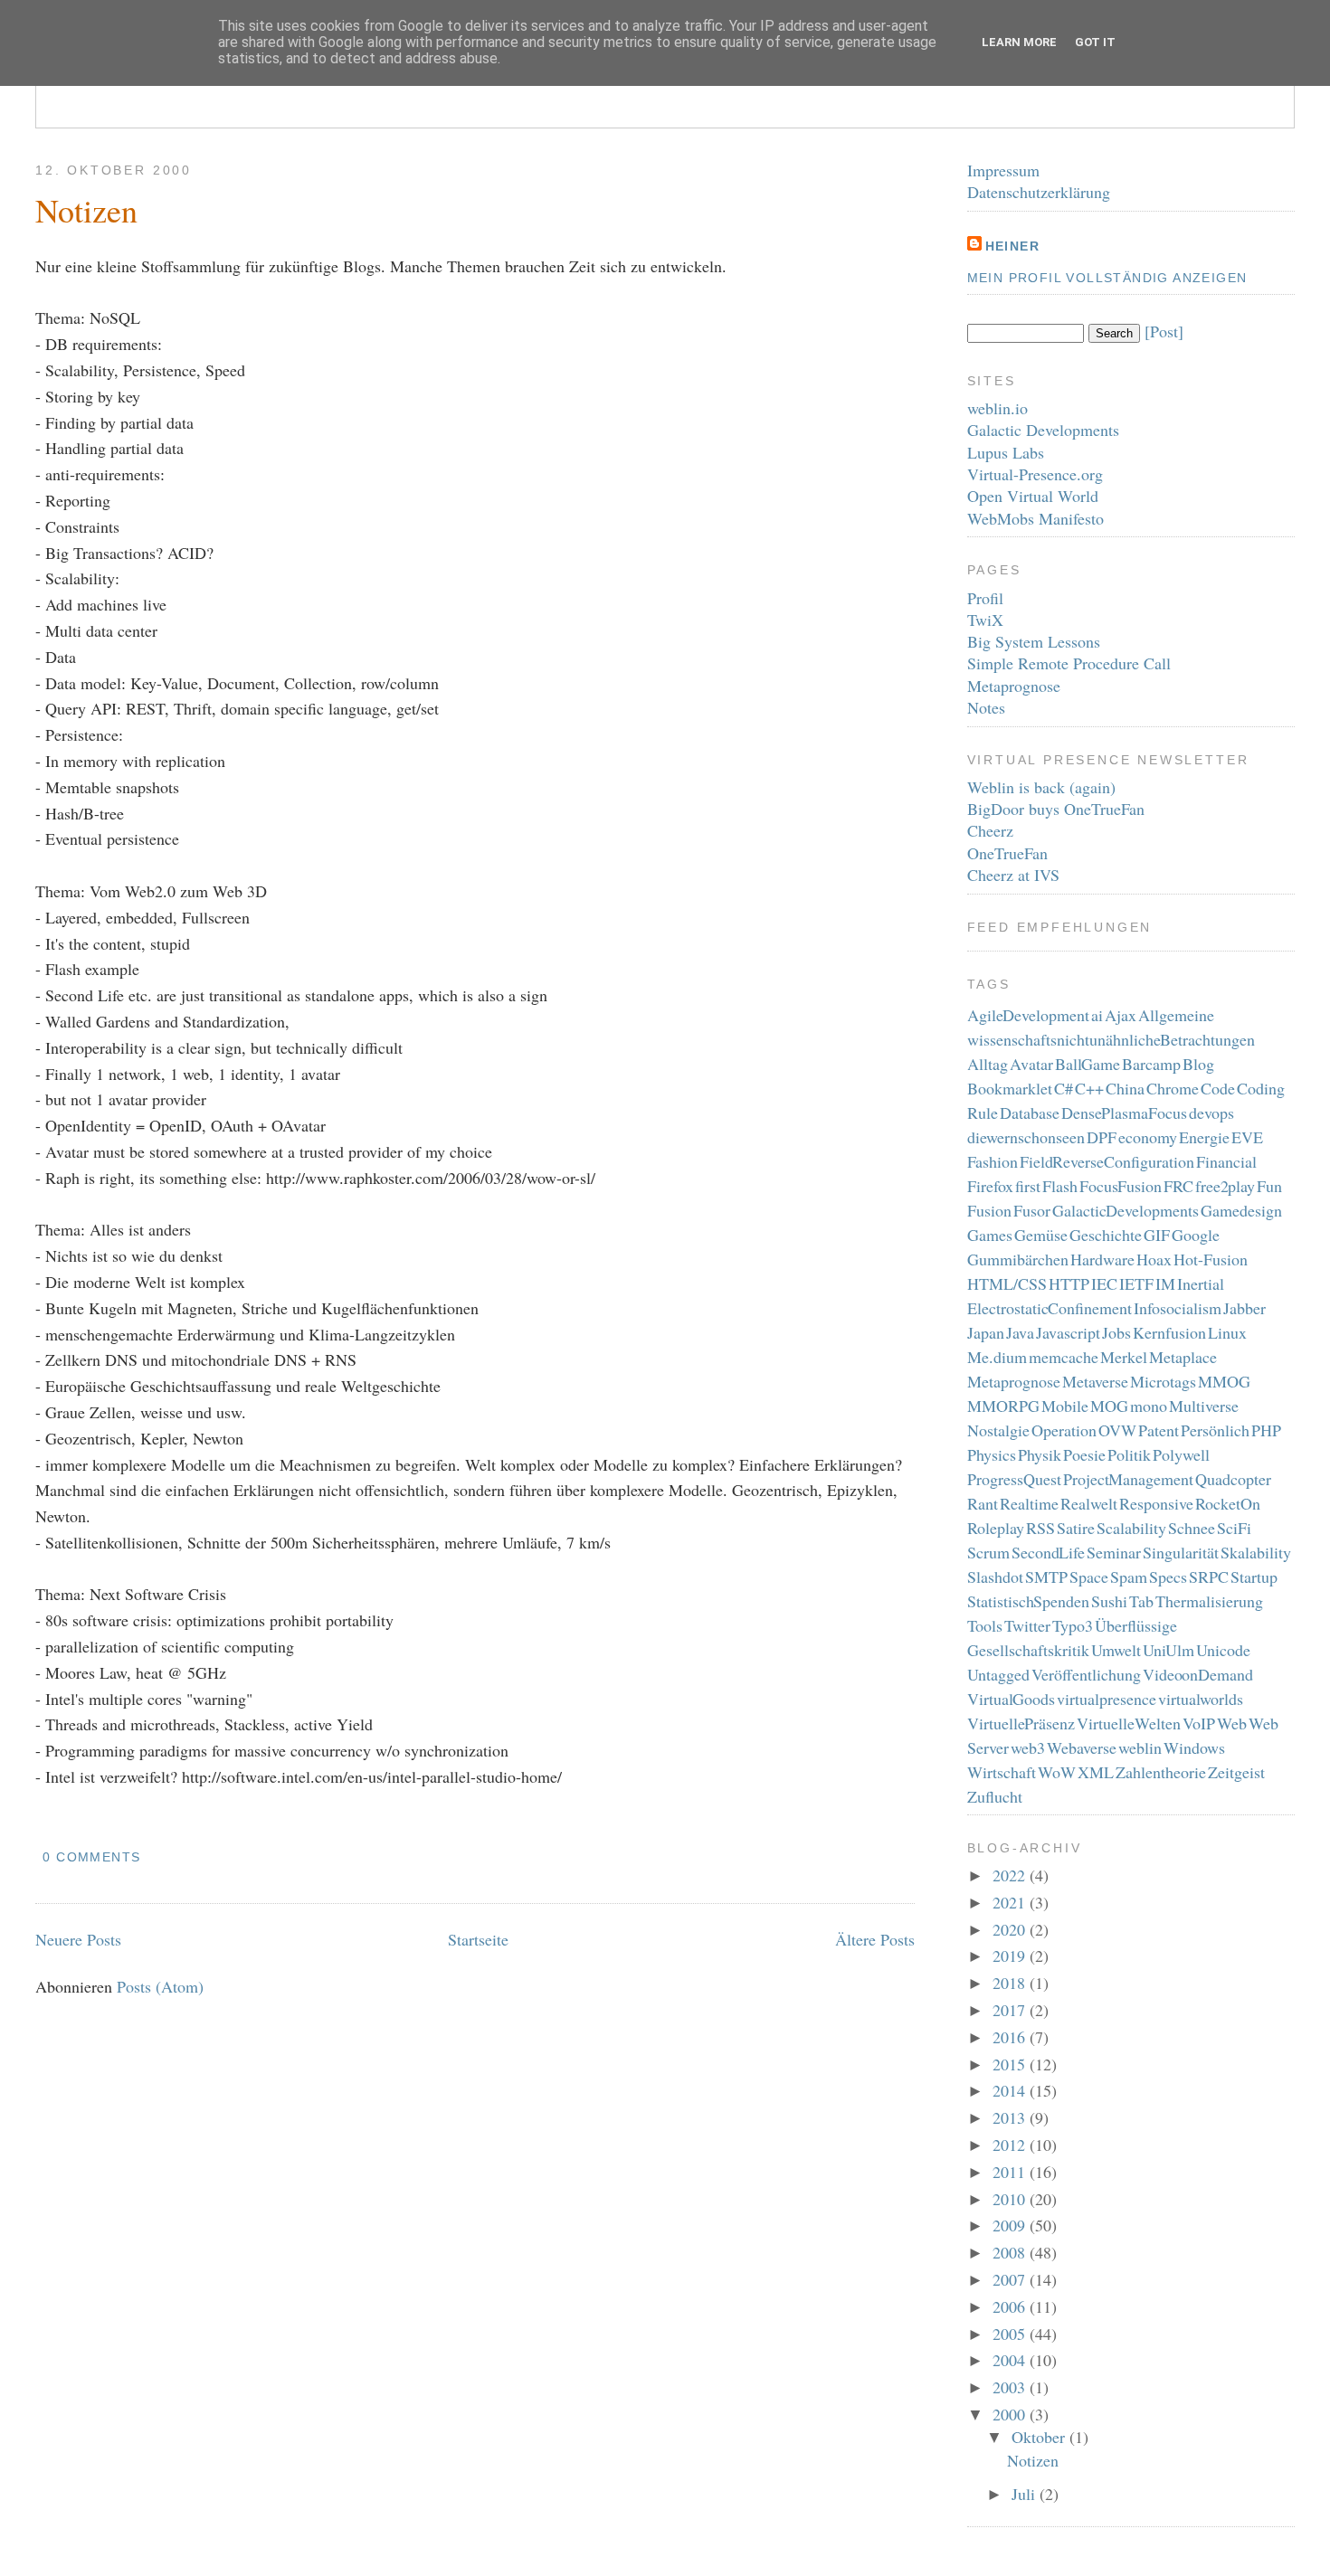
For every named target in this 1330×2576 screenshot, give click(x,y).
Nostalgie (998, 1430)
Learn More (1019, 42)
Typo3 (1073, 1625)
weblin (1140, 1747)
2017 (1011, 2010)
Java (1020, 1332)
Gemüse (1041, 1235)
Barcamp (1151, 1064)
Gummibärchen (1018, 1259)
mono (1149, 1406)
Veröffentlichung (1086, 1674)
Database (1030, 1113)
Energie (1204, 1137)
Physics (992, 1454)
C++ (1089, 1088)
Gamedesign (1241, 1210)
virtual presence (1107, 1699)
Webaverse (1082, 1747)
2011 (1011, 2172)
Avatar (1031, 1064)
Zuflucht (995, 1796)
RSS (1040, 1528)
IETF (1136, 1283)
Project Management (1129, 1479)
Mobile (1065, 1406)
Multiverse (1204, 1406)
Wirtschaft (1002, 1772)
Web (1232, 1723)
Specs (1168, 1577)
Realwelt (1089, 1503)
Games (990, 1235)
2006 (1011, 2306)
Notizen (86, 210)
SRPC (1209, 1577)
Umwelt (1116, 1650)
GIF (1157, 1235)
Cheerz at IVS (1013, 875)
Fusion (989, 1210)
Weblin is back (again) (1041, 787)
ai (1097, 1015)
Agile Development (1029, 1015)
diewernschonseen (1026, 1137)
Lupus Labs (1006, 452)
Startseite (478, 1939)
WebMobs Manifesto (1035, 518)
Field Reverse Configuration (1107, 1161)
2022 (1011, 1875)
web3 (1028, 1747)
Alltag (988, 1064)
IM (1165, 1283)
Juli (1026, 2494)
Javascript (1068, 1332)
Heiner (1012, 246)
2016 (1011, 2037)
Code (1218, 1088)
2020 (1011, 1929)
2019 (1011, 1956)
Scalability (1131, 1528)
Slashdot (995, 1577)
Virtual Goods (1012, 1699)
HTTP (1069, 1283)
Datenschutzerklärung (1039, 192)
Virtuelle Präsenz (1021, 1723)
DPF (1102, 1137)
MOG (1109, 1406)
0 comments (91, 1857)
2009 (1011, 2225)
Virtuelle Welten (1129, 1723)
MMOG (1224, 1381)
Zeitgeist (1236, 1772)
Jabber (1244, 1308)
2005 (1011, 2334)
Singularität (1181, 1552)
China (1125, 1088)
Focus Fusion (1121, 1186)
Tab (1141, 1601)
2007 (1011, 2279)
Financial (1226, 1161)
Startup (1254, 1577)
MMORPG (1003, 1406)
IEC (1104, 1283)
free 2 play (1225, 1186)
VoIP (1199, 1723)
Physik (1040, 1454)
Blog (1198, 1064)
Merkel (1124, 1357)
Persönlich (1215, 1430)
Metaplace (1183, 1357)
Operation (1064, 1430)
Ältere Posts (875, 1939)
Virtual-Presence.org (1035, 474)
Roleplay (996, 1528)
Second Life (1049, 1552)
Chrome (1173, 1088)
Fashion (993, 1161)
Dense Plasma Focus (1124, 1113)
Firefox (990, 1186)
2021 (1011, 1902)
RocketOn (1228, 1503)
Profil (985, 598)
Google (1196, 1235)
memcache (1064, 1357)
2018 (1011, 1983)
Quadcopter (1233, 1479)
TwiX (985, 620)
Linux (1227, 1332)
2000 (1011, 2414)
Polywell (1181, 1454)
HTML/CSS (1007, 1283)
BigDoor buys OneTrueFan (1056, 809)
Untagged (998, 1674)
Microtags (1163, 1381)
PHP (1266, 1430)
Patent (1159, 1430)
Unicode (1223, 1650)
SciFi (1234, 1528)
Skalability (1256, 1552)
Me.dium (997, 1357)
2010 (1011, 2199)
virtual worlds (1201, 1699)
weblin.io (997, 408)
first (1028, 1186)
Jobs (1116, 1332)
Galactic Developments (1043, 430)
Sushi (1109, 1601)
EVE (1247, 1137)
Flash (1060, 1186)
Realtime (1029, 1503)
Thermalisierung (1209, 1601)
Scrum (988, 1552)
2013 (1011, 2117)
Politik (1129, 1454)
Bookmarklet (1010, 1088)
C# (1064, 1088)
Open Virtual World (1033, 496)
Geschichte (1106, 1235)
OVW (1117, 1430)
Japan (986, 1332)
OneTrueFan (1007, 853)
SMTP (1046, 1577)
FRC (1178, 1186)
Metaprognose (1014, 686)
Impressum (1003, 170)
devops (1211, 1113)
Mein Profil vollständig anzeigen (1107, 278)
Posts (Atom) (160, 1986)
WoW (1057, 1772)
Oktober (1040, 2437)
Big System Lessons (1034, 641)
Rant (983, 1503)
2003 (1011, 2387)
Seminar (1114, 1552)
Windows (1194, 1747)
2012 (1011, 2145)
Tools (985, 1625)
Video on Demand (1198, 1674)
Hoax (1154, 1259)
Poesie (1084, 1454)
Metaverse (1095, 1381)
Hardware (1102, 1259)
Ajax (1121, 1015)
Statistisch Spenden (1029, 1601)
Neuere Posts (78, 1939)
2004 (1011, 2360)
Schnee (1192, 1528)
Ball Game (1088, 1064)
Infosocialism (1178, 1308)
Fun (1269, 1186)
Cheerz (990, 830)
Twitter (1027, 1625)
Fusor (1032, 1210)
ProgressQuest (1014, 1479)
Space (1089, 1577)
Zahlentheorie (1161, 1772)
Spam (1129, 1577)
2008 (1011, 2252)
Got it (1095, 42)
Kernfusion (1169, 1332)
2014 (1011, 2090)
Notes (986, 707)
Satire (1076, 1528)
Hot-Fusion (1211, 1259)
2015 (1011, 2064)
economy (1148, 1137)
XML (1096, 1772)
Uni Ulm (1169, 1650)
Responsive (1156, 1503)
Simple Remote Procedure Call (1069, 663)
